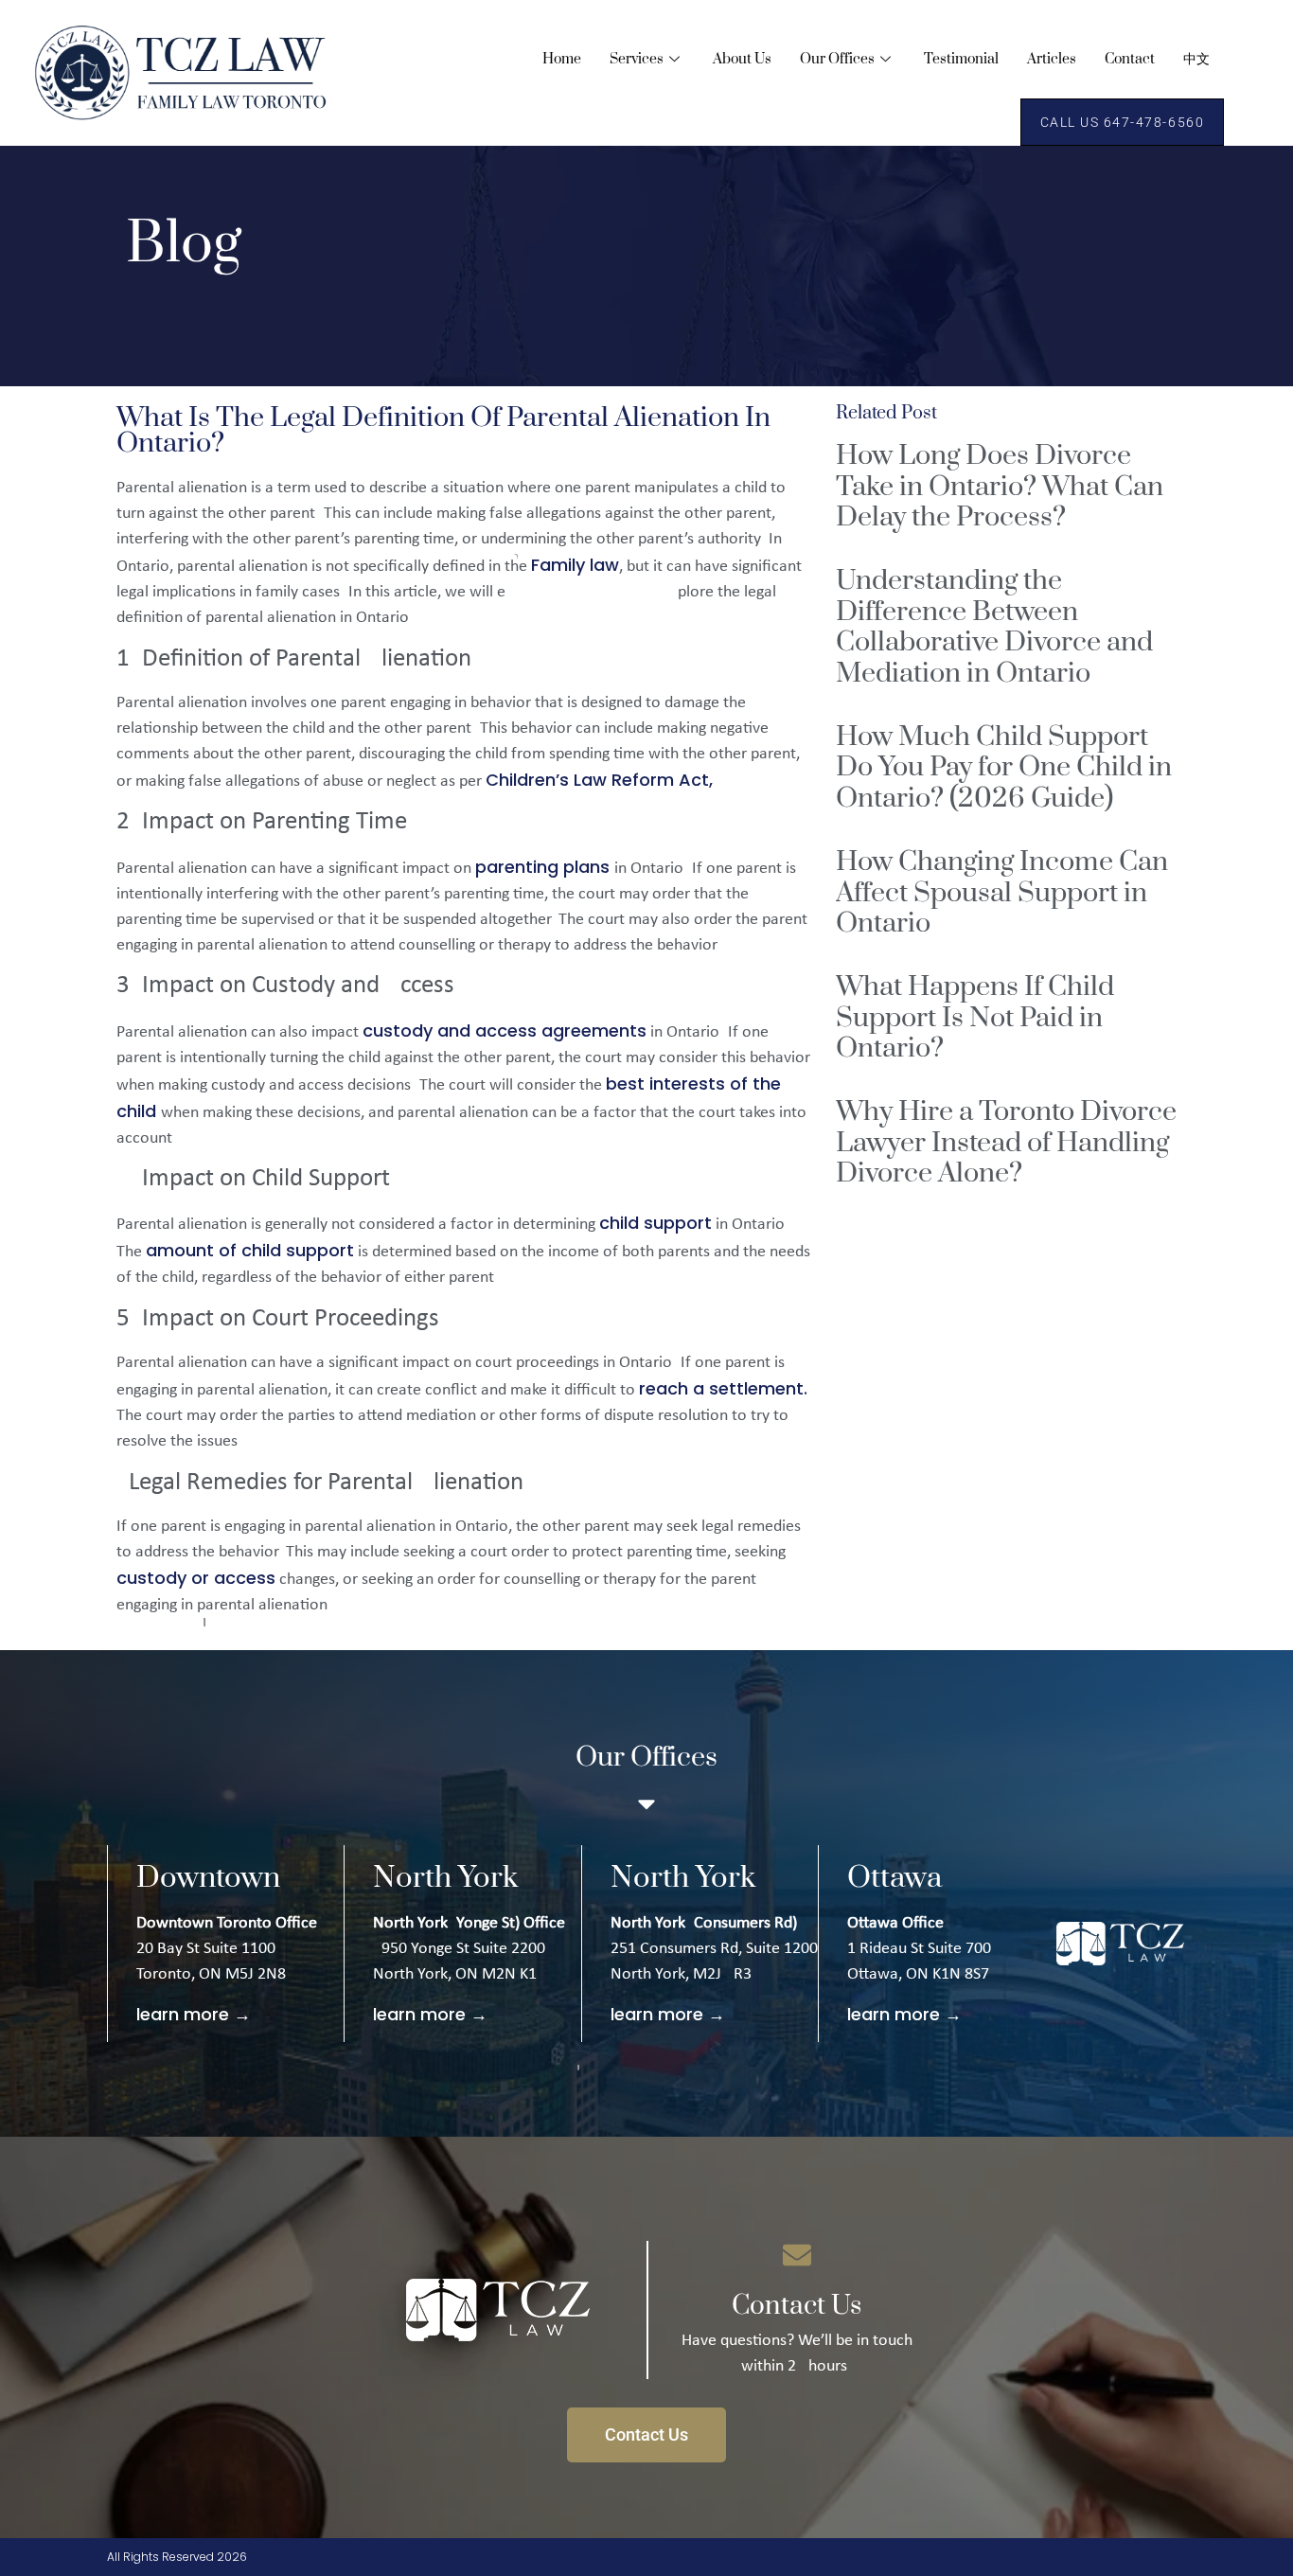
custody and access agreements (505, 1030)
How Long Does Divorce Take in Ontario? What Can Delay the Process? (1000, 487)
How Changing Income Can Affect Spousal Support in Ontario (1002, 893)
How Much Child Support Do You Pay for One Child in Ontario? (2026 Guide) (1004, 768)
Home (562, 59)
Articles (1052, 59)
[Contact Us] (797, 2255)
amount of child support (250, 1250)
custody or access (196, 1578)
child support (655, 1223)
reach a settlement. (723, 1388)
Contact (1130, 59)
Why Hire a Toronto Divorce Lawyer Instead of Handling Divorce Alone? (1006, 1143)
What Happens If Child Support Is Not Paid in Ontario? (975, 1018)
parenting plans (545, 867)
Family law (575, 565)
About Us (742, 59)
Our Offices (837, 59)
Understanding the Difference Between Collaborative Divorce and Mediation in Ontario (994, 627)
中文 (1196, 59)
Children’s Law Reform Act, (599, 780)
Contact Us (797, 2306)
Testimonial (961, 59)
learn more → (194, 2014)
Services (637, 59)
